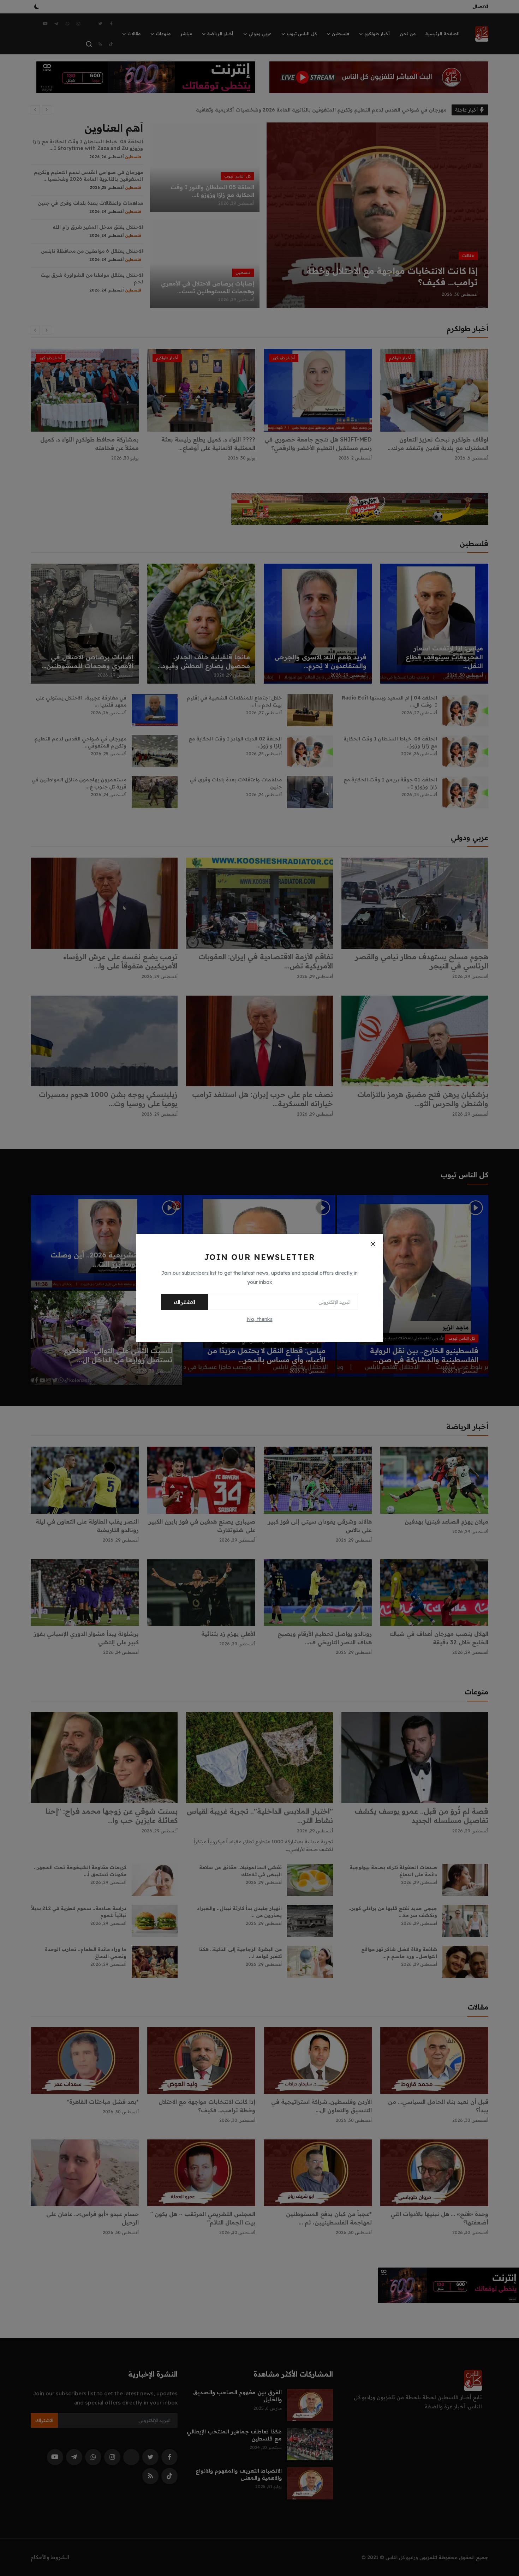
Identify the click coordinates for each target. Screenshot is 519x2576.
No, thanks (260, 1319)
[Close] (373, 1244)
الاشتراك (184, 1302)
